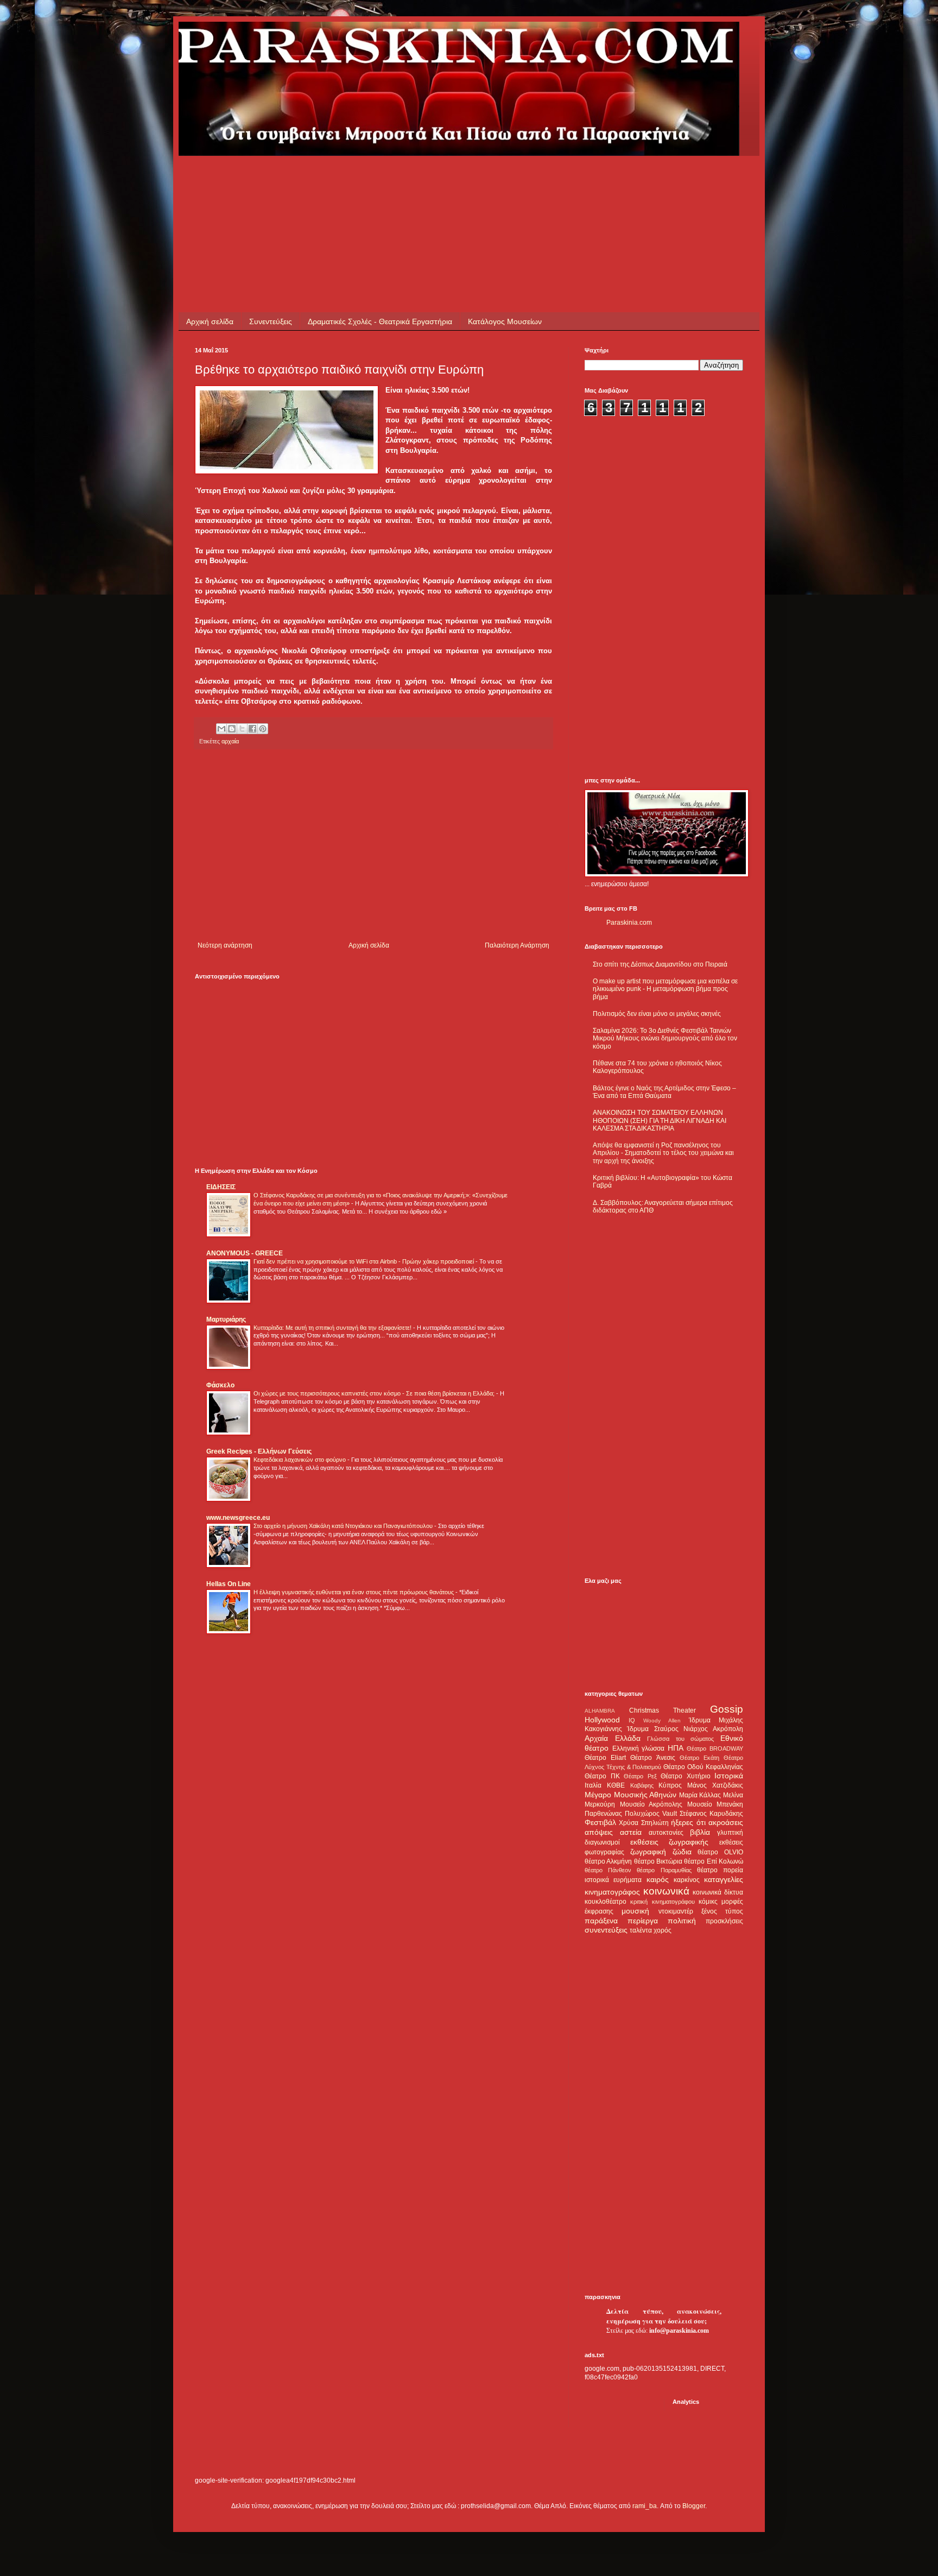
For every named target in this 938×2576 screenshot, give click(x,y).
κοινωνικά (666, 1891)
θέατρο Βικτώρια (658, 1861)
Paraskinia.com (629, 923)
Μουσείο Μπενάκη (715, 1804)
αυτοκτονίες (666, 1833)
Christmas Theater (663, 1710)
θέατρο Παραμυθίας (664, 1870)
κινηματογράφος (612, 1892)
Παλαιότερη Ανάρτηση (517, 945)
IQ (632, 1720)
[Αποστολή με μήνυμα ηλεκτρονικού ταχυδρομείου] (221, 729)
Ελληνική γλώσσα (639, 1748)
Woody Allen (662, 1721)
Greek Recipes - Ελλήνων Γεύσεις (259, 1451)
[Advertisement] (392, 180)
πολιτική (682, 1921)
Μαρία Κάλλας (700, 1795)
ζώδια (682, 1852)
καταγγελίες (724, 1879)
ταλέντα (641, 1930)
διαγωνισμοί (602, 1842)
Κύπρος (670, 1785)
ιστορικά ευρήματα (613, 1880)
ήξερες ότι (688, 1822)
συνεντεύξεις (606, 1930)
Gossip (727, 1709)
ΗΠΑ (676, 1748)
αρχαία (230, 741)
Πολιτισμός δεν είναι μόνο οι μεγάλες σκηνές (657, 1014)
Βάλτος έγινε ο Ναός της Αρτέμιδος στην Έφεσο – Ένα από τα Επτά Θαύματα (664, 1092)
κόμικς (708, 1902)
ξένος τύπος (722, 1911)
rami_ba (645, 2506)
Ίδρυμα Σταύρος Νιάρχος (667, 1729)
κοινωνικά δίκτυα (718, 1892)
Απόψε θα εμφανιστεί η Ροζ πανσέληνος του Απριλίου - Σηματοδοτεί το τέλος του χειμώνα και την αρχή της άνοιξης (663, 1153)
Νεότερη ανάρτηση (225, 945)
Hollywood (602, 1720)
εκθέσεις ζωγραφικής (670, 1842)
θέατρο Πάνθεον (608, 1870)
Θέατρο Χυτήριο (686, 1776)
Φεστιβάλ (600, 1822)
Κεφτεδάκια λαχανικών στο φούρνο (300, 1460)
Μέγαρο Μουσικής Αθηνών (630, 1795)
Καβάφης (642, 1785)
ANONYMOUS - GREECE (245, 1253)
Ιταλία (593, 1785)
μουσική (635, 1911)
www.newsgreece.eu (238, 1518)
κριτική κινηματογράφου (662, 1902)
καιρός (658, 1879)
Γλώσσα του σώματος (680, 1739)
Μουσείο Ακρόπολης (651, 1804)
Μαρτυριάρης (226, 1319)
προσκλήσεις (724, 1921)
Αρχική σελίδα (210, 321)
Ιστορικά (729, 1776)
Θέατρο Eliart (605, 1758)
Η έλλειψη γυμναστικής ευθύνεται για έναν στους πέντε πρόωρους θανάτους (354, 1592)
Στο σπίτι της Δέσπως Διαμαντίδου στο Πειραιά (660, 964)
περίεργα (643, 1921)
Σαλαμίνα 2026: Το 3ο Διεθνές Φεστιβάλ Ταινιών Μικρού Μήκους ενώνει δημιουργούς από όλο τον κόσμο (665, 1038)
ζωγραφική (648, 1852)
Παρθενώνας (603, 1814)
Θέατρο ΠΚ (602, 1776)
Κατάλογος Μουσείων (505, 321)
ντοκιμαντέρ (676, 1911)
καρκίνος (687, 1880)
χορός (663, 1930)
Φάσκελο (220, 1385)
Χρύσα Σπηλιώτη (644, 1823)
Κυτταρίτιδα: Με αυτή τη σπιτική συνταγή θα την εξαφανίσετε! (333, 1328)
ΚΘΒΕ (616, 1785)
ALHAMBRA (600, 1711)
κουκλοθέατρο (606, 1902)
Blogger (694, 2506)
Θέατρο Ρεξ (640, 1776)
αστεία (631, 1832)
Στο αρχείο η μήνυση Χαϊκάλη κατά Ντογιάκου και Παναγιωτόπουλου (344, 1526)
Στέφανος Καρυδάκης (711, 1814)
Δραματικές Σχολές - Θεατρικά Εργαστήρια (380, 321)
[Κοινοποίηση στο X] (242, 729)
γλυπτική (730, 1833)
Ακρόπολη (728, 1729)
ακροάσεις (726, 1822)
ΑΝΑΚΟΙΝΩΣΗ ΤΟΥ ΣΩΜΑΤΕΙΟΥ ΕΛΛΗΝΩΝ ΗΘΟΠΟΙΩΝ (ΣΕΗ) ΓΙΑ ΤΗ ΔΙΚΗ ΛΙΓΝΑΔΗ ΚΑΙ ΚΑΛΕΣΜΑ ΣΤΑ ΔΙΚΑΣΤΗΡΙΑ (660, 1120)
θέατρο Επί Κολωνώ (714, 1861)
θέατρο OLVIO (720, 1852)
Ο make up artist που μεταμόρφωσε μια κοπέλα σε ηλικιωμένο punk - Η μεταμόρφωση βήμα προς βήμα (665, 989)
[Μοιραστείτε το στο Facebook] (252, 729)
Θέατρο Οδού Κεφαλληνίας (703, 1767)
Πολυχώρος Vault (651, 1814)
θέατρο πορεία (720, 1870)
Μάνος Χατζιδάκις (715, 1785)
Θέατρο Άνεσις (652, 1758)
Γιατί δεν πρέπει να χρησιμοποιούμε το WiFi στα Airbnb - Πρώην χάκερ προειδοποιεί (365, 1261)
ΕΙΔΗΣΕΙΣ (221, 1187)
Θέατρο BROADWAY (715, 1748)
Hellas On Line (229, 1584)
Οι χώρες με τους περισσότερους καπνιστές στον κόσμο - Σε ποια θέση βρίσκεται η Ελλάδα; (375, 1393)
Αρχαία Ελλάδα (613, 1738)
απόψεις (599, 1832)
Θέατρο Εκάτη (699, 1758)
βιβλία (700, 1832)
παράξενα (601, 1921)
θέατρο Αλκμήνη (608, 1861)
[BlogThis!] (232, 729)
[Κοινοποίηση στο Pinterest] (263, 729)
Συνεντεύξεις (271, 321)
